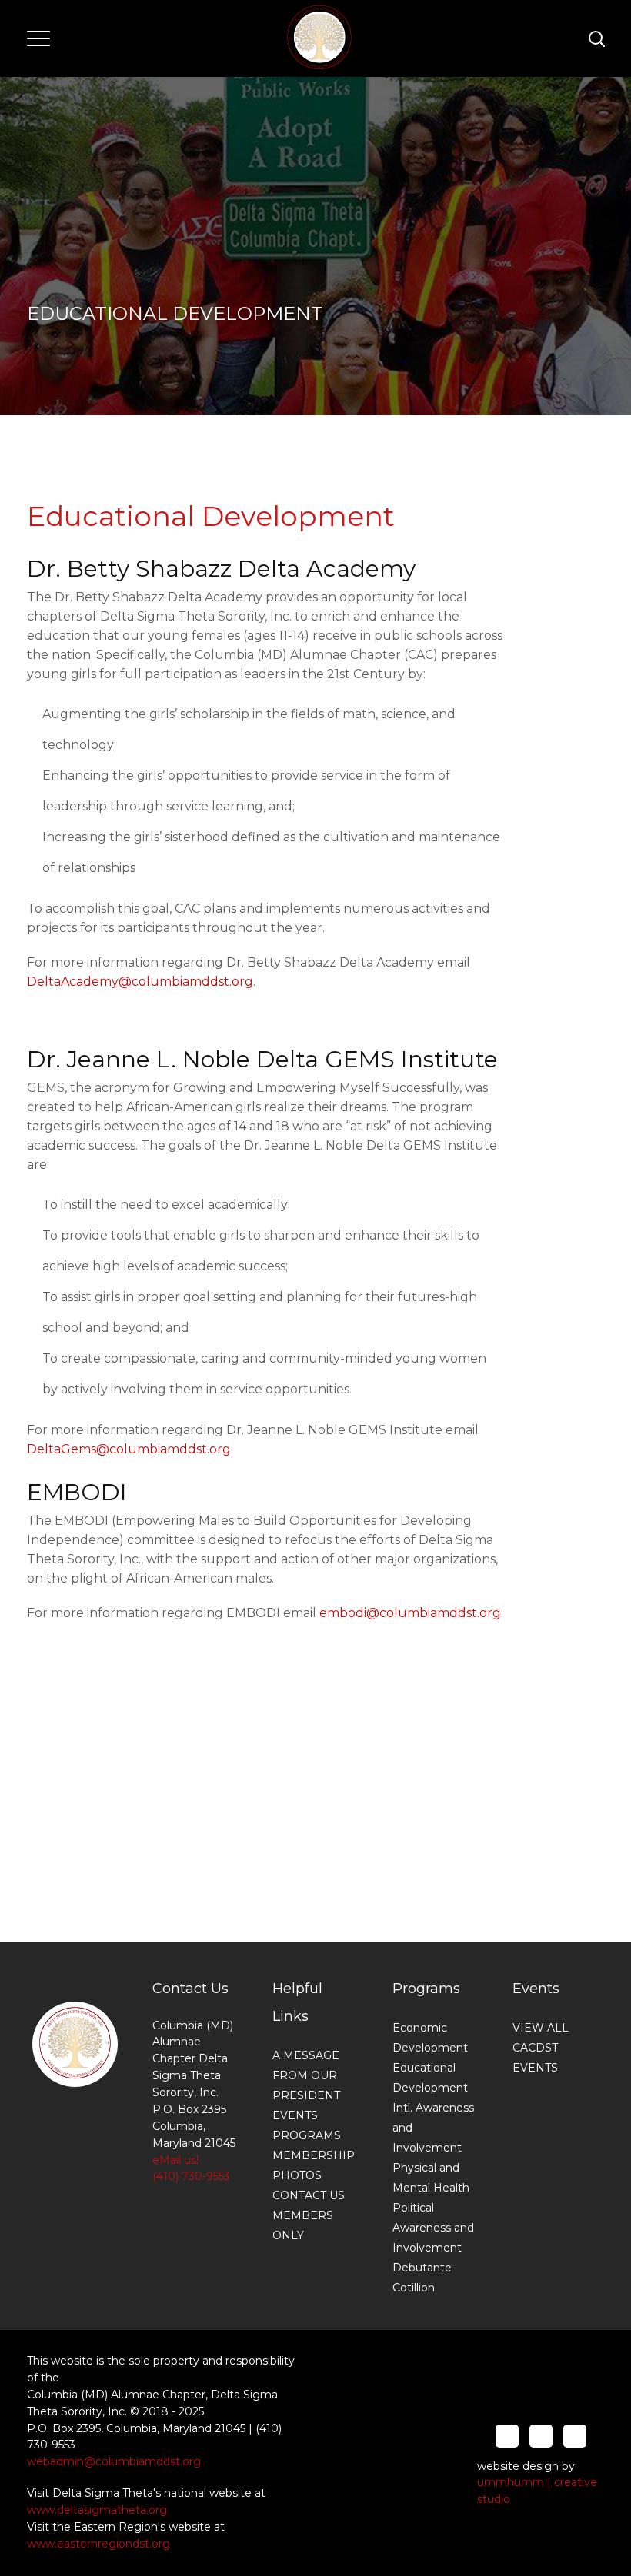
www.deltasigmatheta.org (97, 2510)
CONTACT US (309, 2195)
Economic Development (430, 2038)
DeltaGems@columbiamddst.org (129, 1449)
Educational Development (430, 2078)
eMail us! (175, 2160)
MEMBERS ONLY (303, 2225)
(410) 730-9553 (191, 2176)
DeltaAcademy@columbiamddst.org (140, 982)
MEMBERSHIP (314, 2155)
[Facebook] (507, 2436)
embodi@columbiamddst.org (410, 1613)
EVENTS (295, 2115)
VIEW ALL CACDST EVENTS (541, 2048)
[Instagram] (575, 2436)
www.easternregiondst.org (98, 2544)
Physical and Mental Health (431, 2178)
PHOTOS (297, 2175)
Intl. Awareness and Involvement (433, 2128)
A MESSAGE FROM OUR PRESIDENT (306, 2075)
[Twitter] (541, 2436)
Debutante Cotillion (422, 2278)
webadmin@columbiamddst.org (114, 2461)
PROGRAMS (307, 2135)
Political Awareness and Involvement (433, 2228)
